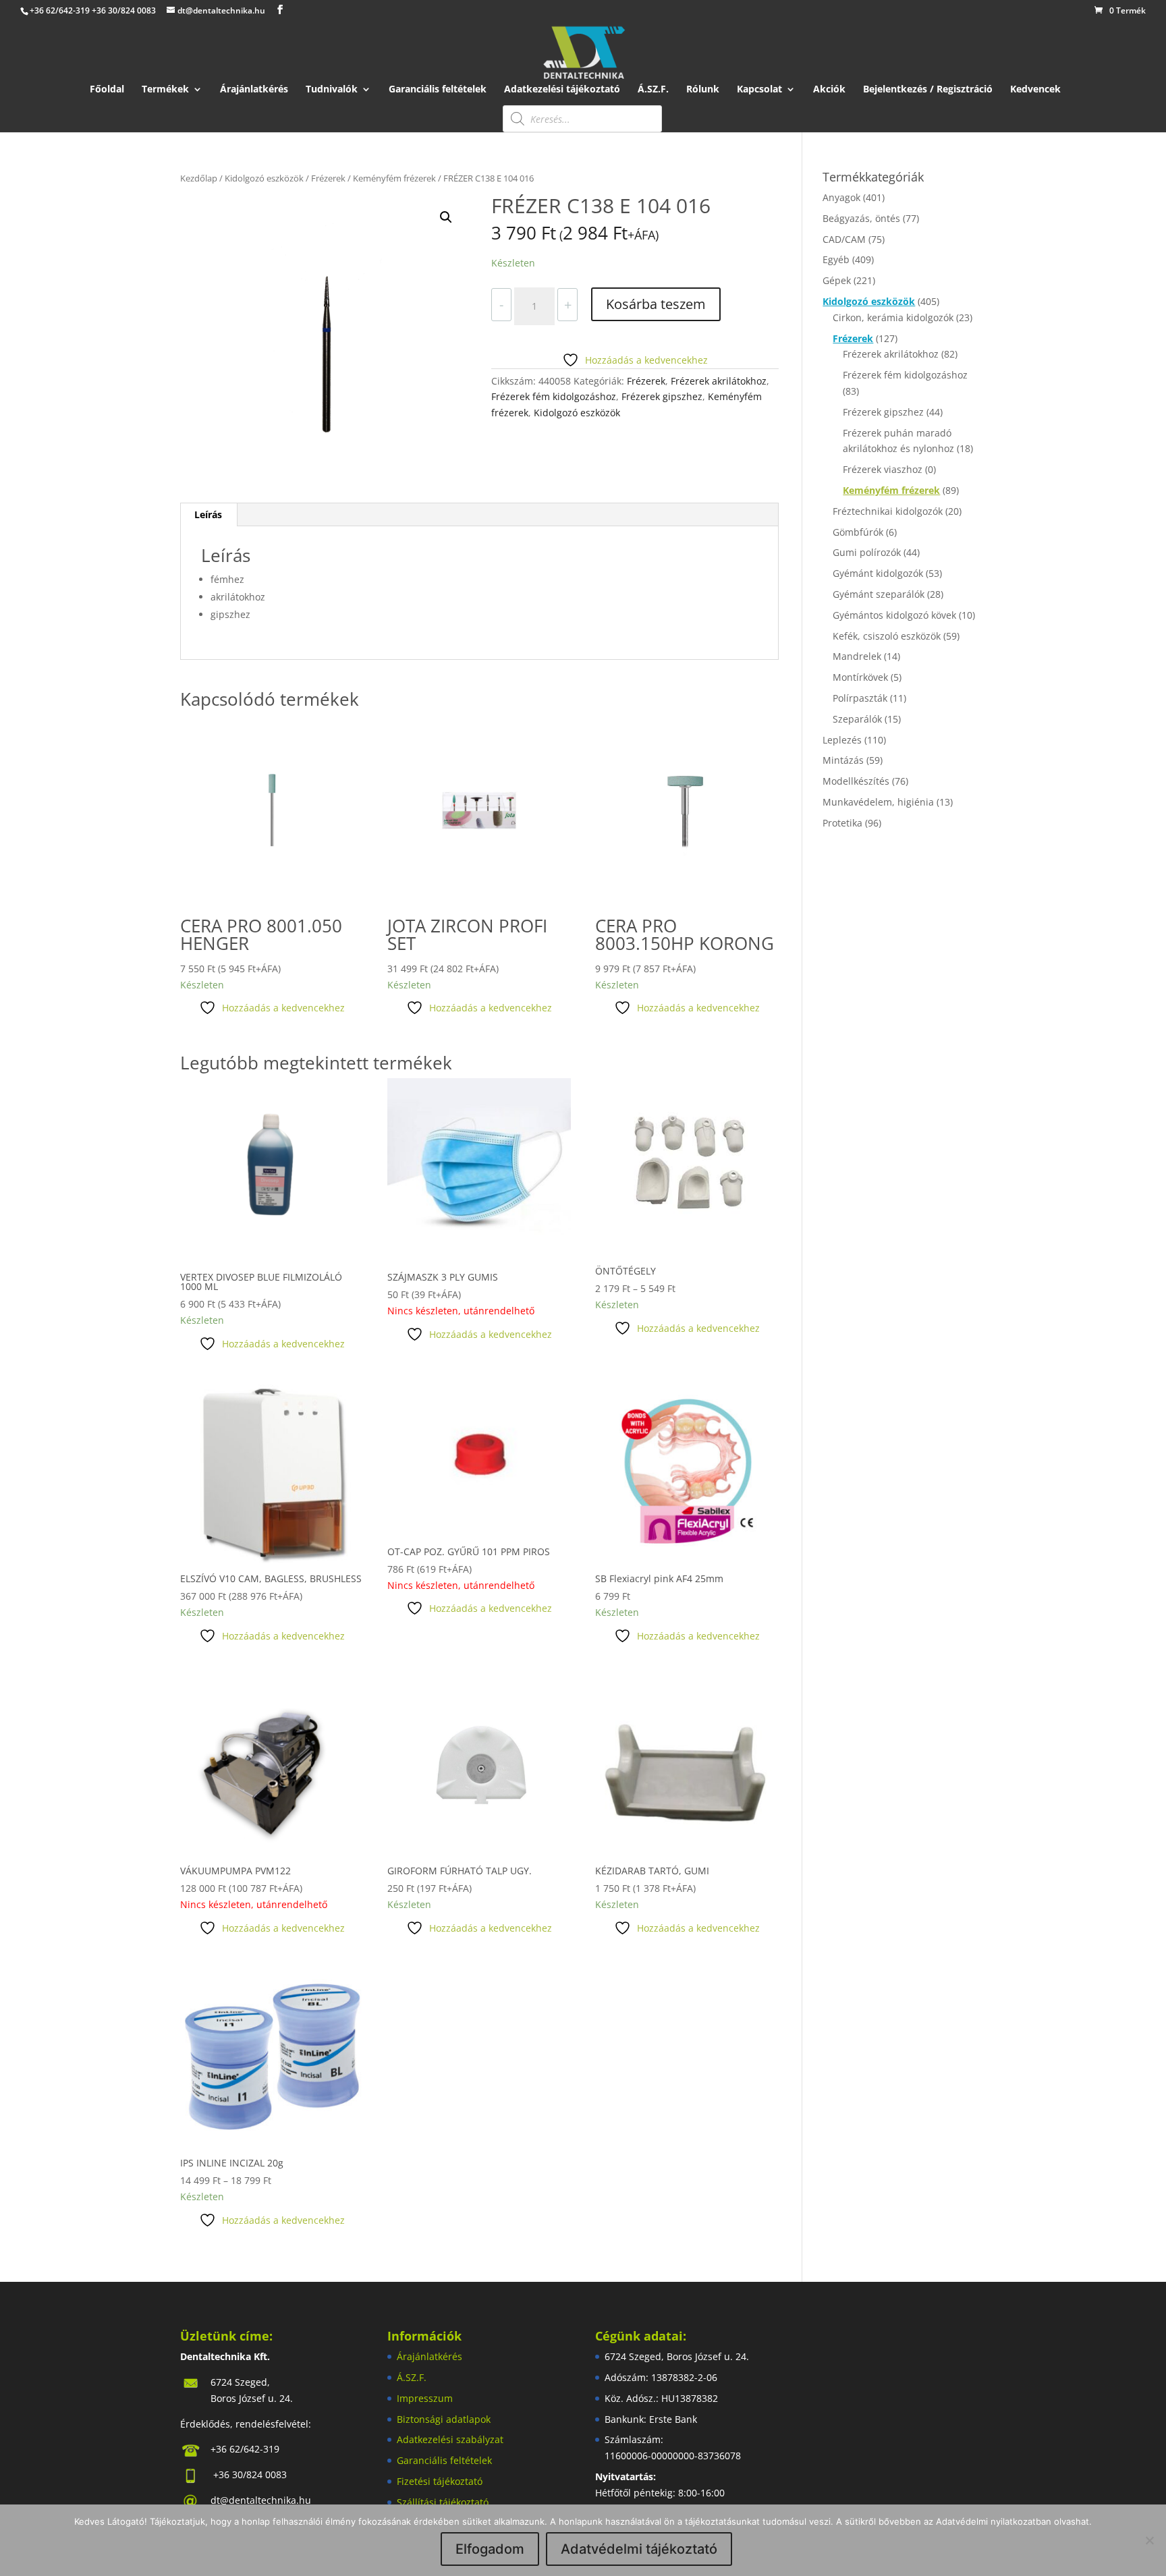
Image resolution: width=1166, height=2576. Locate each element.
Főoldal (107, 90)
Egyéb (836, 259)
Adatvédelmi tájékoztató (639, 2549)
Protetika (842, 823)
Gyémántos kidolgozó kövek (894, 615)
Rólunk (703, 90)
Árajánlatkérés (254, 90)
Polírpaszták (860, 698)
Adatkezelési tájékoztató (562, 90)
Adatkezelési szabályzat (450, 2439)
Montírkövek (860, 677)
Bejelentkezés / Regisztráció (928, 90)
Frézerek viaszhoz (883, 469)
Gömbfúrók (858, 532)
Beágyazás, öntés (861, 218)
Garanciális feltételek (438, 90)
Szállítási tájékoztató (443, 2502)
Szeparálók (857, 719)
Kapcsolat (759, 90)
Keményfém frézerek (394, 178)
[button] (446, 217)
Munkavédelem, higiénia (878, 802)
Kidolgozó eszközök (264, 178)
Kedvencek (1035, 90)
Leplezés (842, 740)
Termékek (165, 90)
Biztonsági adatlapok (444, 2419)
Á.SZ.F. (653, 90)
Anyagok (841, 197)
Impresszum (425, 2398)
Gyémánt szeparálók (879, 594)
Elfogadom (490, 2549)
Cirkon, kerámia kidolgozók (893, 317)
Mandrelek (857, 656)
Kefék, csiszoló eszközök (887, 636)
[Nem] (1149, 2540)
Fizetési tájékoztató (440, 2481)
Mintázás (843, 760)
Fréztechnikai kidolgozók (888, 511)
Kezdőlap (199, 178)
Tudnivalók (332, 90)
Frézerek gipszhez (662, 396)
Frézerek (328, 178)
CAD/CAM (844, 239)
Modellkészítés (856, 781)
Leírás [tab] (208, 514)
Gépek (837, 280)
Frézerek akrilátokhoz (719, 381)
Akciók (829, 90)
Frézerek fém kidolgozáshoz (554, 396)
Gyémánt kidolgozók (878, 573)
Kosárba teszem (656, 304)
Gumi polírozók (867, 552)
